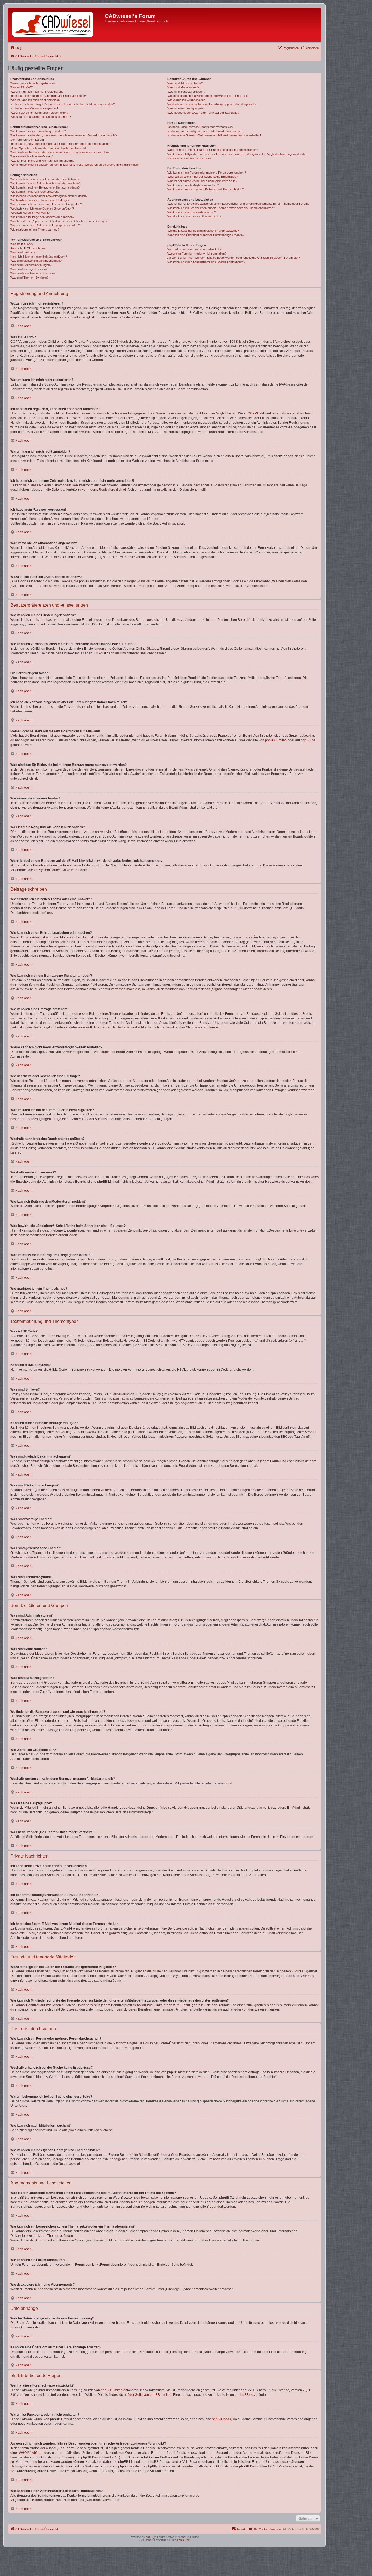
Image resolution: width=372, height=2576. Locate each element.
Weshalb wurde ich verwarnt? (30, 213)
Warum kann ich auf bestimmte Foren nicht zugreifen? (46, 204)
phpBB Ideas (221, 2419)
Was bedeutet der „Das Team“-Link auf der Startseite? (203, 113)
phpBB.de (308, 740)
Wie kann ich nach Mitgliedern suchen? (193, 185)
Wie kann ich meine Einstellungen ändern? (38, 131)
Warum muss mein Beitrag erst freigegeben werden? (45, 225)
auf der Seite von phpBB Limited (148, 2395)
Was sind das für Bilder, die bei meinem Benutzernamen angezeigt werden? (60, 152)
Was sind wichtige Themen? (29, 269)
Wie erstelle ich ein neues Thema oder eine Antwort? (45, 179)
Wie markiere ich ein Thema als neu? (35, 230)
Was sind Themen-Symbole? (29, 278)
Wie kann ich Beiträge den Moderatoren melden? (42, 217)
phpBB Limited (276, 740)
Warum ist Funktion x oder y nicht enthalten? (197, 254)
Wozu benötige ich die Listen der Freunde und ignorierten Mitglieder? (213, 150)
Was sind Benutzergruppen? (186, 92)
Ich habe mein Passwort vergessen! (34, 108)
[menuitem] (16, 48)
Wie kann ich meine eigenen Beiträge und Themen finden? (206, 189)
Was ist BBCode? (22, 244)
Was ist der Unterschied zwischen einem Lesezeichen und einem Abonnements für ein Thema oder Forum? (238, 204)
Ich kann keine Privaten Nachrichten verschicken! (200, 127)
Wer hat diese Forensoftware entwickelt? (194, 249)
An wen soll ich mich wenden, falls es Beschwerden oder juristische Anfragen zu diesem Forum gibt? (234, 258)
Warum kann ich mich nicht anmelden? (36, 100)
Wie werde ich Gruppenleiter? (187, 100)
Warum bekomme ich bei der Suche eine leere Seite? (202, 181)
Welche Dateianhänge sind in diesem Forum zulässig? (203, 231)
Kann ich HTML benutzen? (28, 248)
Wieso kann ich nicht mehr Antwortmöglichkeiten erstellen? (49, 196)
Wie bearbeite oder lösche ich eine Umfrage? (40, 200)
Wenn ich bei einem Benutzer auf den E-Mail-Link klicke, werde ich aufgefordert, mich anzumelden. (75, 165)
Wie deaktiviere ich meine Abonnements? (194, 216)
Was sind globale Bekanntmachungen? (36, 261)
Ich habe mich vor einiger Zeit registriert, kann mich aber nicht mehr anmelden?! (63, 104)
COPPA (253, 413)
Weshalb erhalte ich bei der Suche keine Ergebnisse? (203, 177)
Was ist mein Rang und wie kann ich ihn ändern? (42, 161)
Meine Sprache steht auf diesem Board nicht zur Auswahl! (48, 148)
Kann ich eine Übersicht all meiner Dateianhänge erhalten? (206, 235)
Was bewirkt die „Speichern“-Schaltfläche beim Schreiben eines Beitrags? (59, 221)
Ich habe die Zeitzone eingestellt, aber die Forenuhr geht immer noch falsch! (60, 144)
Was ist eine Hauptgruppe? (185, 108)
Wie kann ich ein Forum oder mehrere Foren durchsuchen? (207, 173)
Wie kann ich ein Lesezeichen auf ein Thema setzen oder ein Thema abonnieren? (221, 208)
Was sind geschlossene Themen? (33, 273)
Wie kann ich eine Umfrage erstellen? (35, 192)
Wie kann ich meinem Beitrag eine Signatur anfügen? (45, 188)
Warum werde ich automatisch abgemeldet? (39, 113)
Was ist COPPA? (22, 87)
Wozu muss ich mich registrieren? (33, 83)
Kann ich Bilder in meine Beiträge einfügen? (39, 257)
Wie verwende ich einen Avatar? (31, 156)
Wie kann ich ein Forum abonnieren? (192, 212)
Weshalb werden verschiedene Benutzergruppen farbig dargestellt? (212, 104)
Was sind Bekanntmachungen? (31, 265)
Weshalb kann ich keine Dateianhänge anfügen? (42, 209)
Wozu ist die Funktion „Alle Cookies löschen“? (41, 117)
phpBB (150, 2537)
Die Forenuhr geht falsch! (27, 140)
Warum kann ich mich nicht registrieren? (37, 92)
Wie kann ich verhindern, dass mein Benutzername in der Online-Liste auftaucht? (64, 135)
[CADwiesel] (57, 25)
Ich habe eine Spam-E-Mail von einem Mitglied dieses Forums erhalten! (214, 135)
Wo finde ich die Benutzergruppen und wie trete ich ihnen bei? (208, 96)
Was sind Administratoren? (185, 83)
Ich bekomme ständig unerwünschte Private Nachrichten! (205, 131)
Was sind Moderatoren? (183, 87)
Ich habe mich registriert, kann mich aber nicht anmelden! (48, 96)
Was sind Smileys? (23, 252)
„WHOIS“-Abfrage (31, 2453)
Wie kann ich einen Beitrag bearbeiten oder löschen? (45, 183)
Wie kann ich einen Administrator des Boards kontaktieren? (206, 262)
